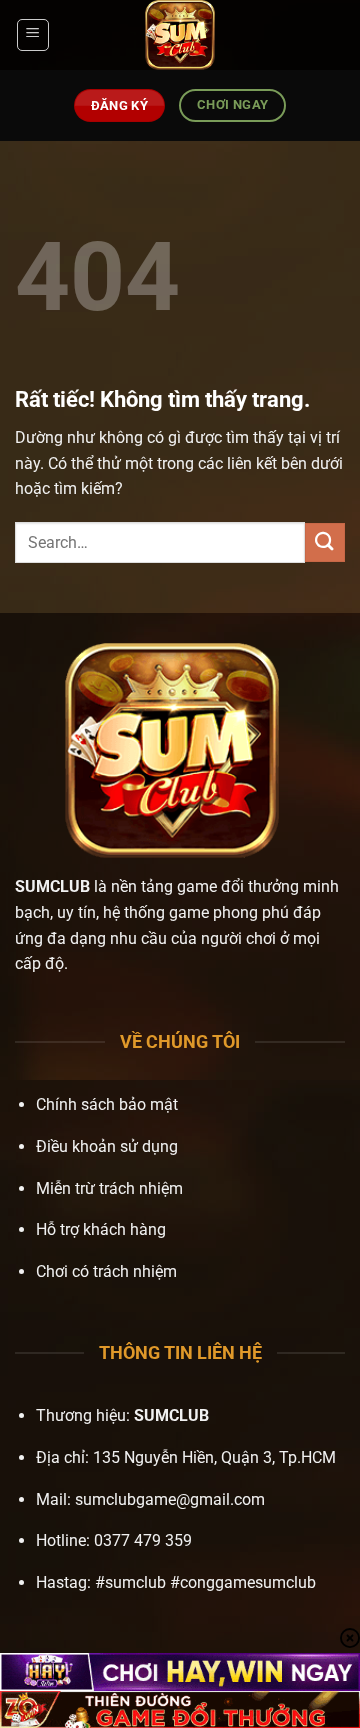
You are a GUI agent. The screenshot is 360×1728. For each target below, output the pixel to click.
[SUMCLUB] (180, 35)
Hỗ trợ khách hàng (101, 1229)
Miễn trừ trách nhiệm (109, 1188)
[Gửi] (325, 542)
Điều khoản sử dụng (107, 1146)
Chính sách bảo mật (107, 1104)
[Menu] (33, 35)
